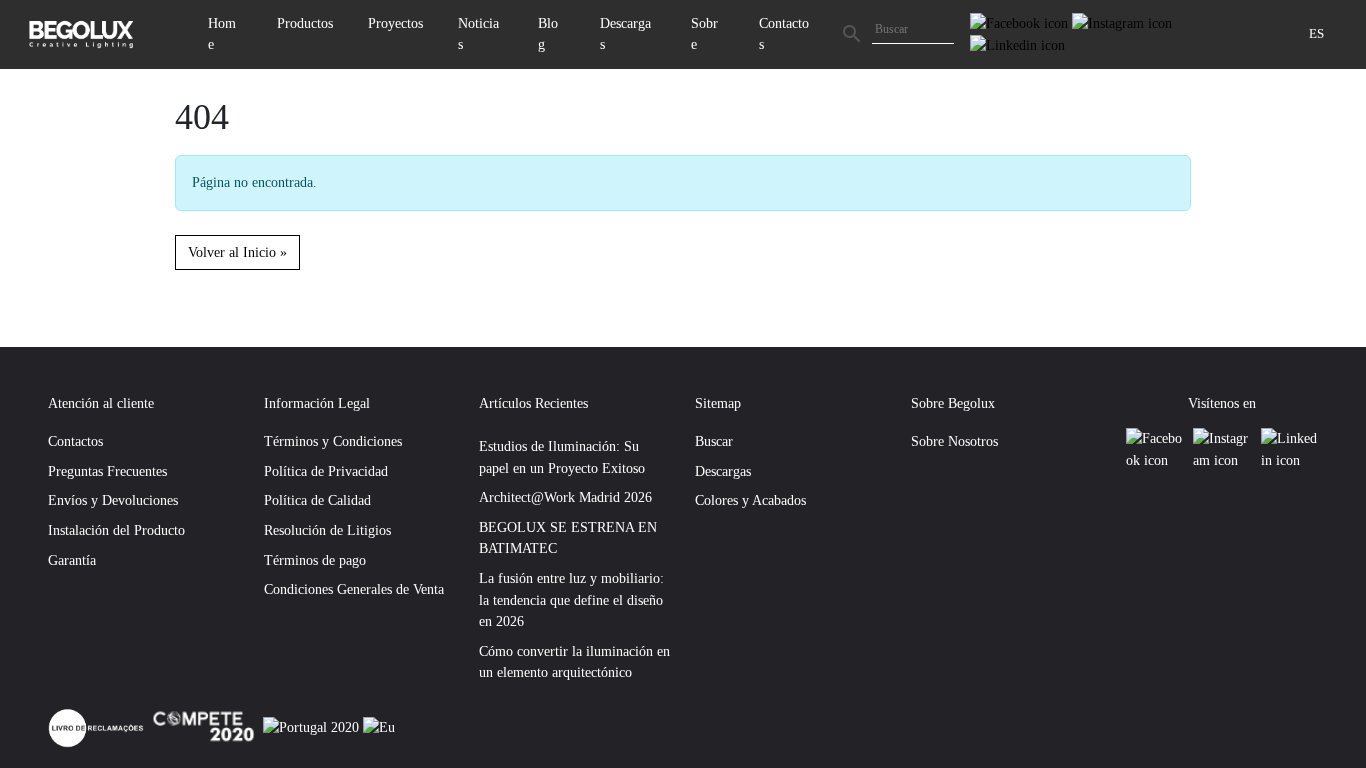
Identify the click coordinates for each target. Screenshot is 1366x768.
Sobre (704, 34)
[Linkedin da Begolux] (1017, 44)
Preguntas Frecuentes (107, 471)
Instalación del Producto (116, 530)
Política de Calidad (317, 500)
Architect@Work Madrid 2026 (565, 497)
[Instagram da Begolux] (1122, 22)
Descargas (625, 34)
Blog (548, 34)
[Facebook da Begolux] (1021, 22)
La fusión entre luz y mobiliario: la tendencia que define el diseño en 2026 (571, 599)
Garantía (72, 560)
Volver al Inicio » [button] (237, 252)
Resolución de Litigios (327, 530)
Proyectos (395, 23)
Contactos (784, 34)
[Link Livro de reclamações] (98, 726)
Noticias (478, 34)
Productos (305, 23)
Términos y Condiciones (333, 441)
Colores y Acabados (750, 500)
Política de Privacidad (326, 471)
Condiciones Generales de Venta (354, 589)
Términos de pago (315, 560)
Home (222, 34)
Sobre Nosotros (954, 441)
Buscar (714, 441)
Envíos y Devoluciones (113, 500)
